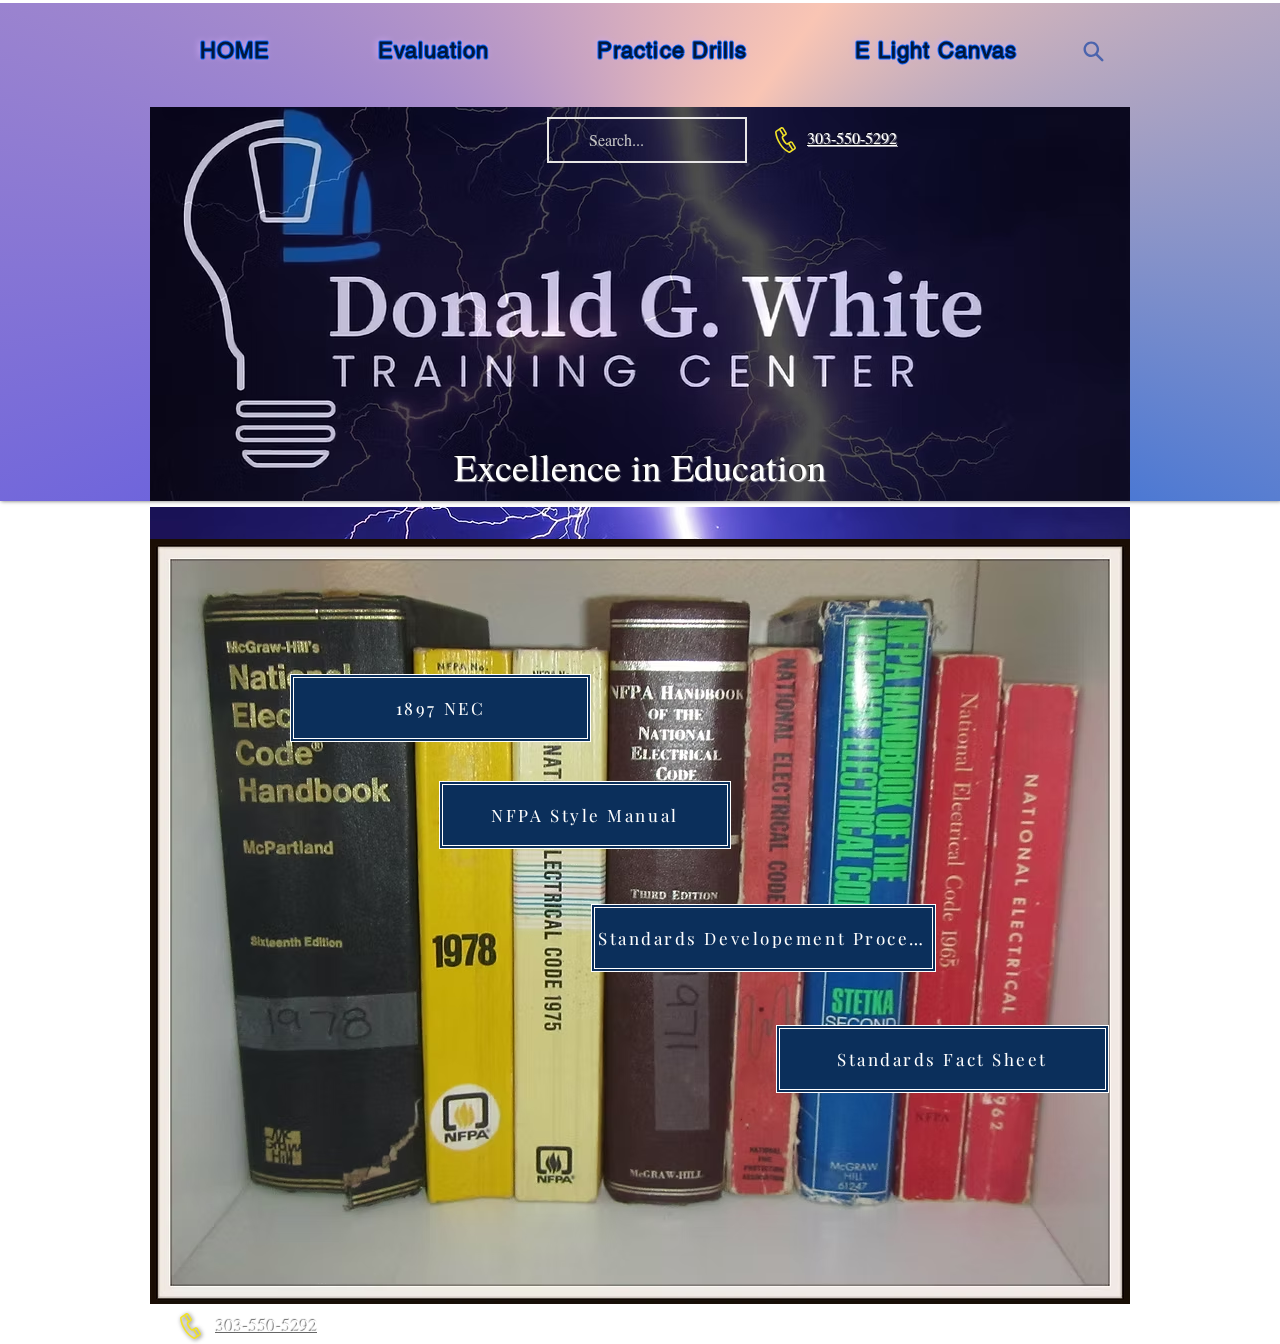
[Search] (1093, 51)
